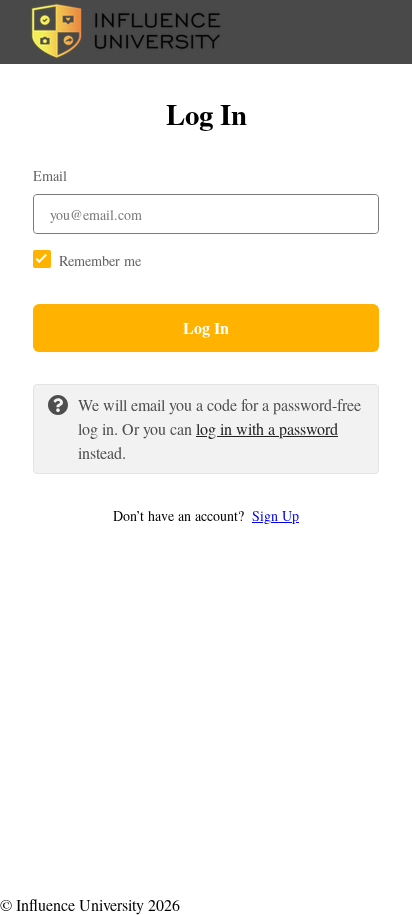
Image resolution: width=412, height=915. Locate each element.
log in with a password (267, 428)
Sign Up (275, 515)
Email (50, 175)
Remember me (100, 260)
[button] (206, 515)
